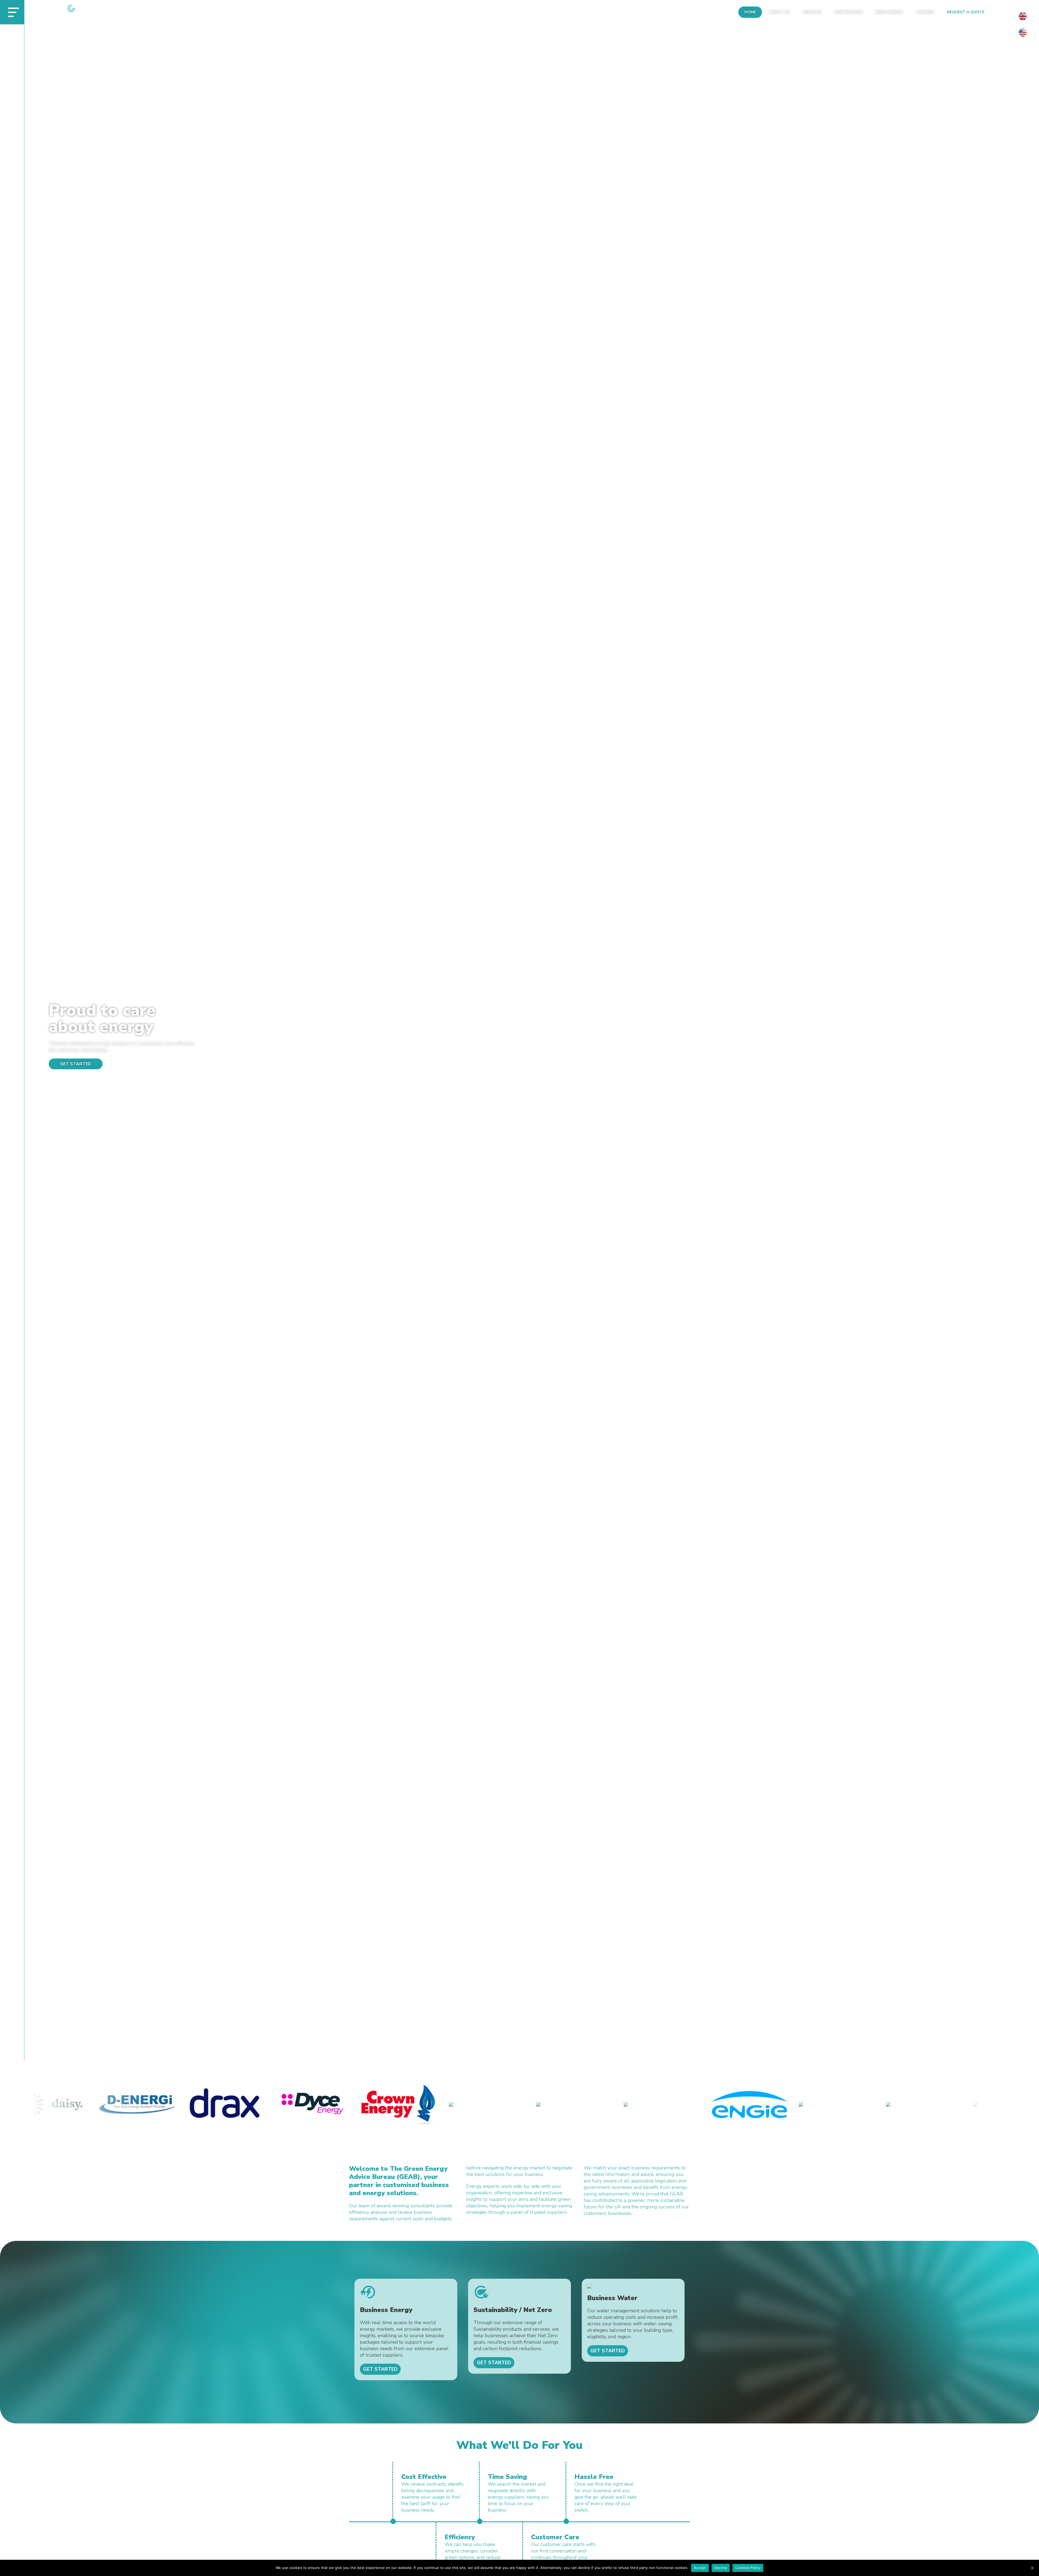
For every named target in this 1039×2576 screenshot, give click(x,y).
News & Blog (889, 12)
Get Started (76, 1064)
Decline (721, 2568)
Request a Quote (966, 12)
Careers (925, 12)
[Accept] (1032, 2568)
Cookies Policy (748, 2568)
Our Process (848, 12)
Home (750, 12)
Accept (700, 2568)
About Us (779, 12)
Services (812, 12)
